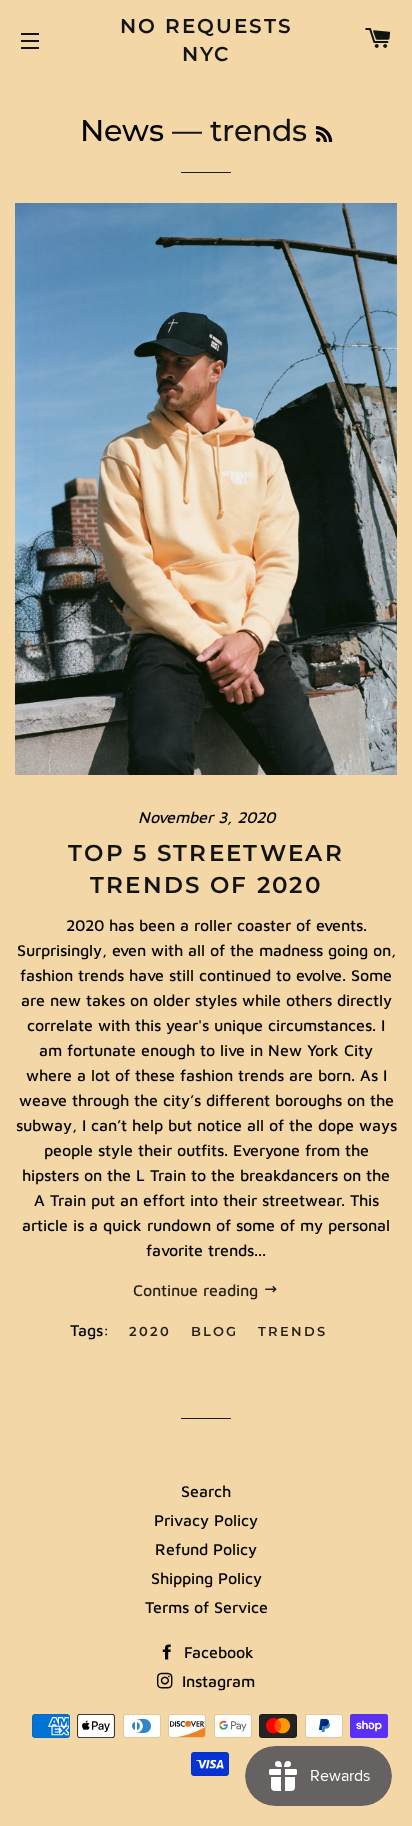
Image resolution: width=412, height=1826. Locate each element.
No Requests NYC (206, 40)
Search (206, 1491)
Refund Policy (206, 1549)
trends (292, 1331)
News (122, 130)
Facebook (216, 1652)
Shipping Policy (206, 1578)
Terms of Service (206, 1607)
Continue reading (198, 1290)
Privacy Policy (206, 1520)
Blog (214, 1331)
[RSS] (324, 135)
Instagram (216, 1681)
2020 (150, 1331)
